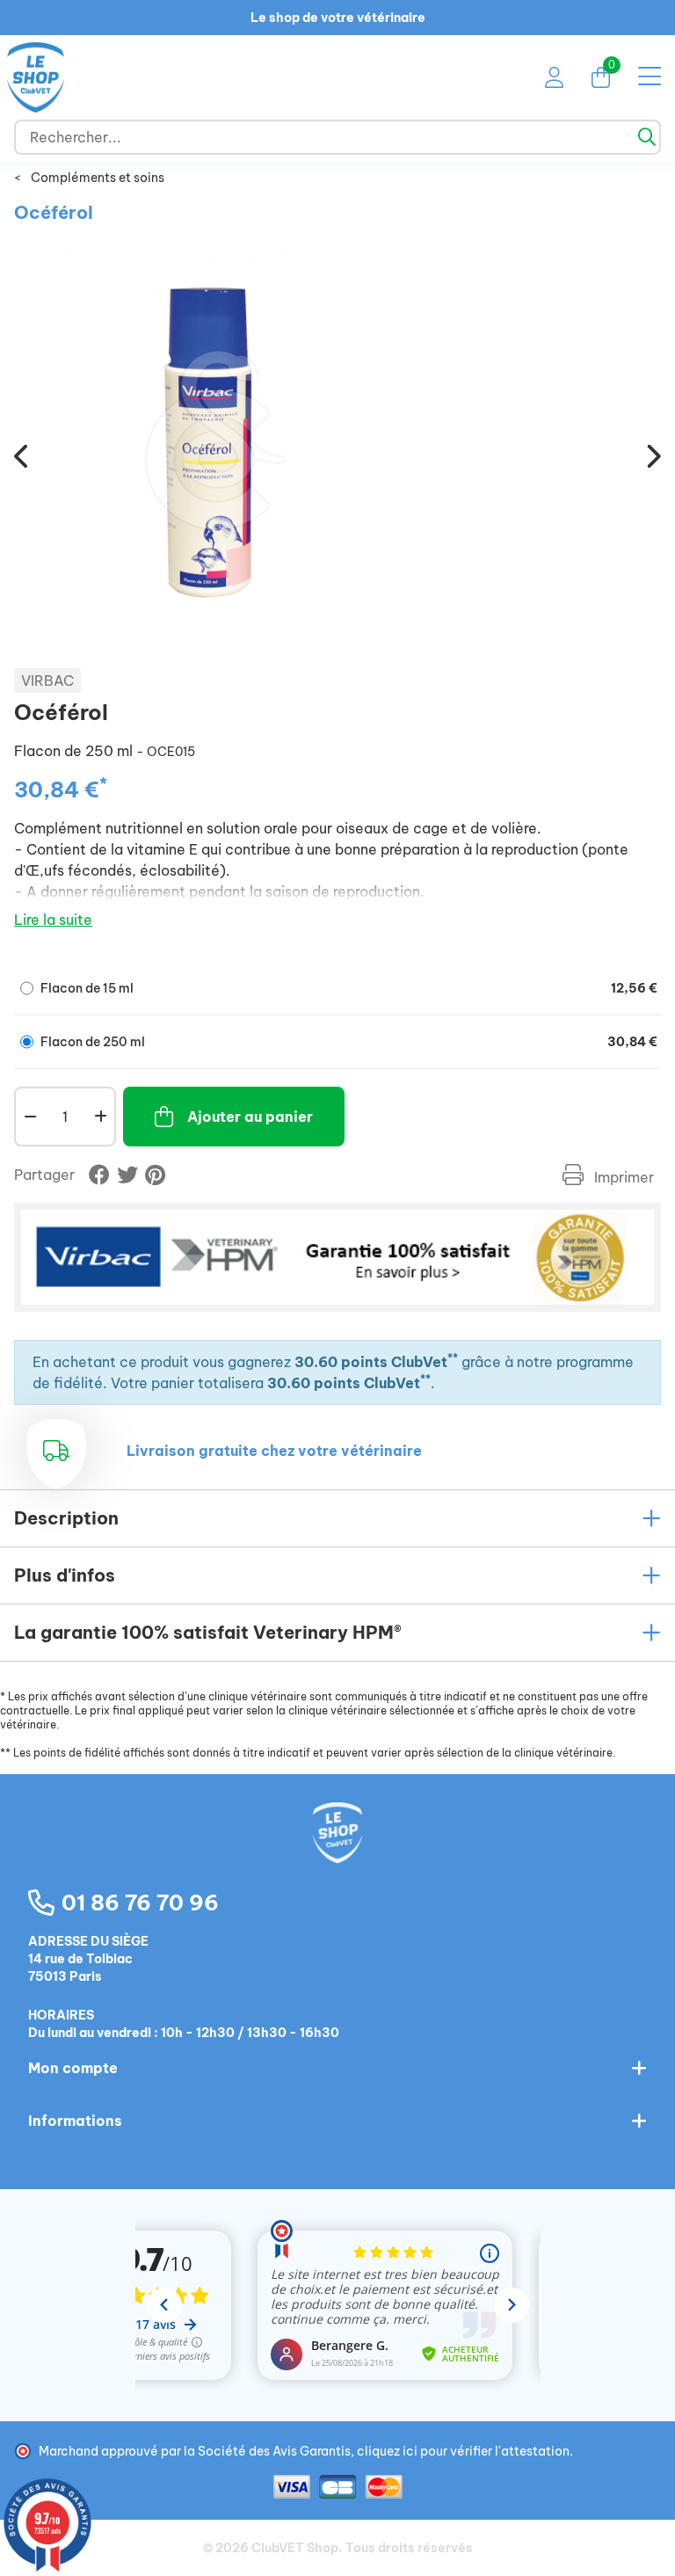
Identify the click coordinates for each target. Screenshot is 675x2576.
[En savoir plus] (337, 1257)
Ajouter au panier (250, 1117)
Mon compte (73, 2068)
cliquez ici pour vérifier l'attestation (463, 2451)
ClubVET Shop (295, 2548)
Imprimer (622, 1177)
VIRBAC (47, 680)
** (453, 1358)
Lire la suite (53, 920)
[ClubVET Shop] (337, 1852)
